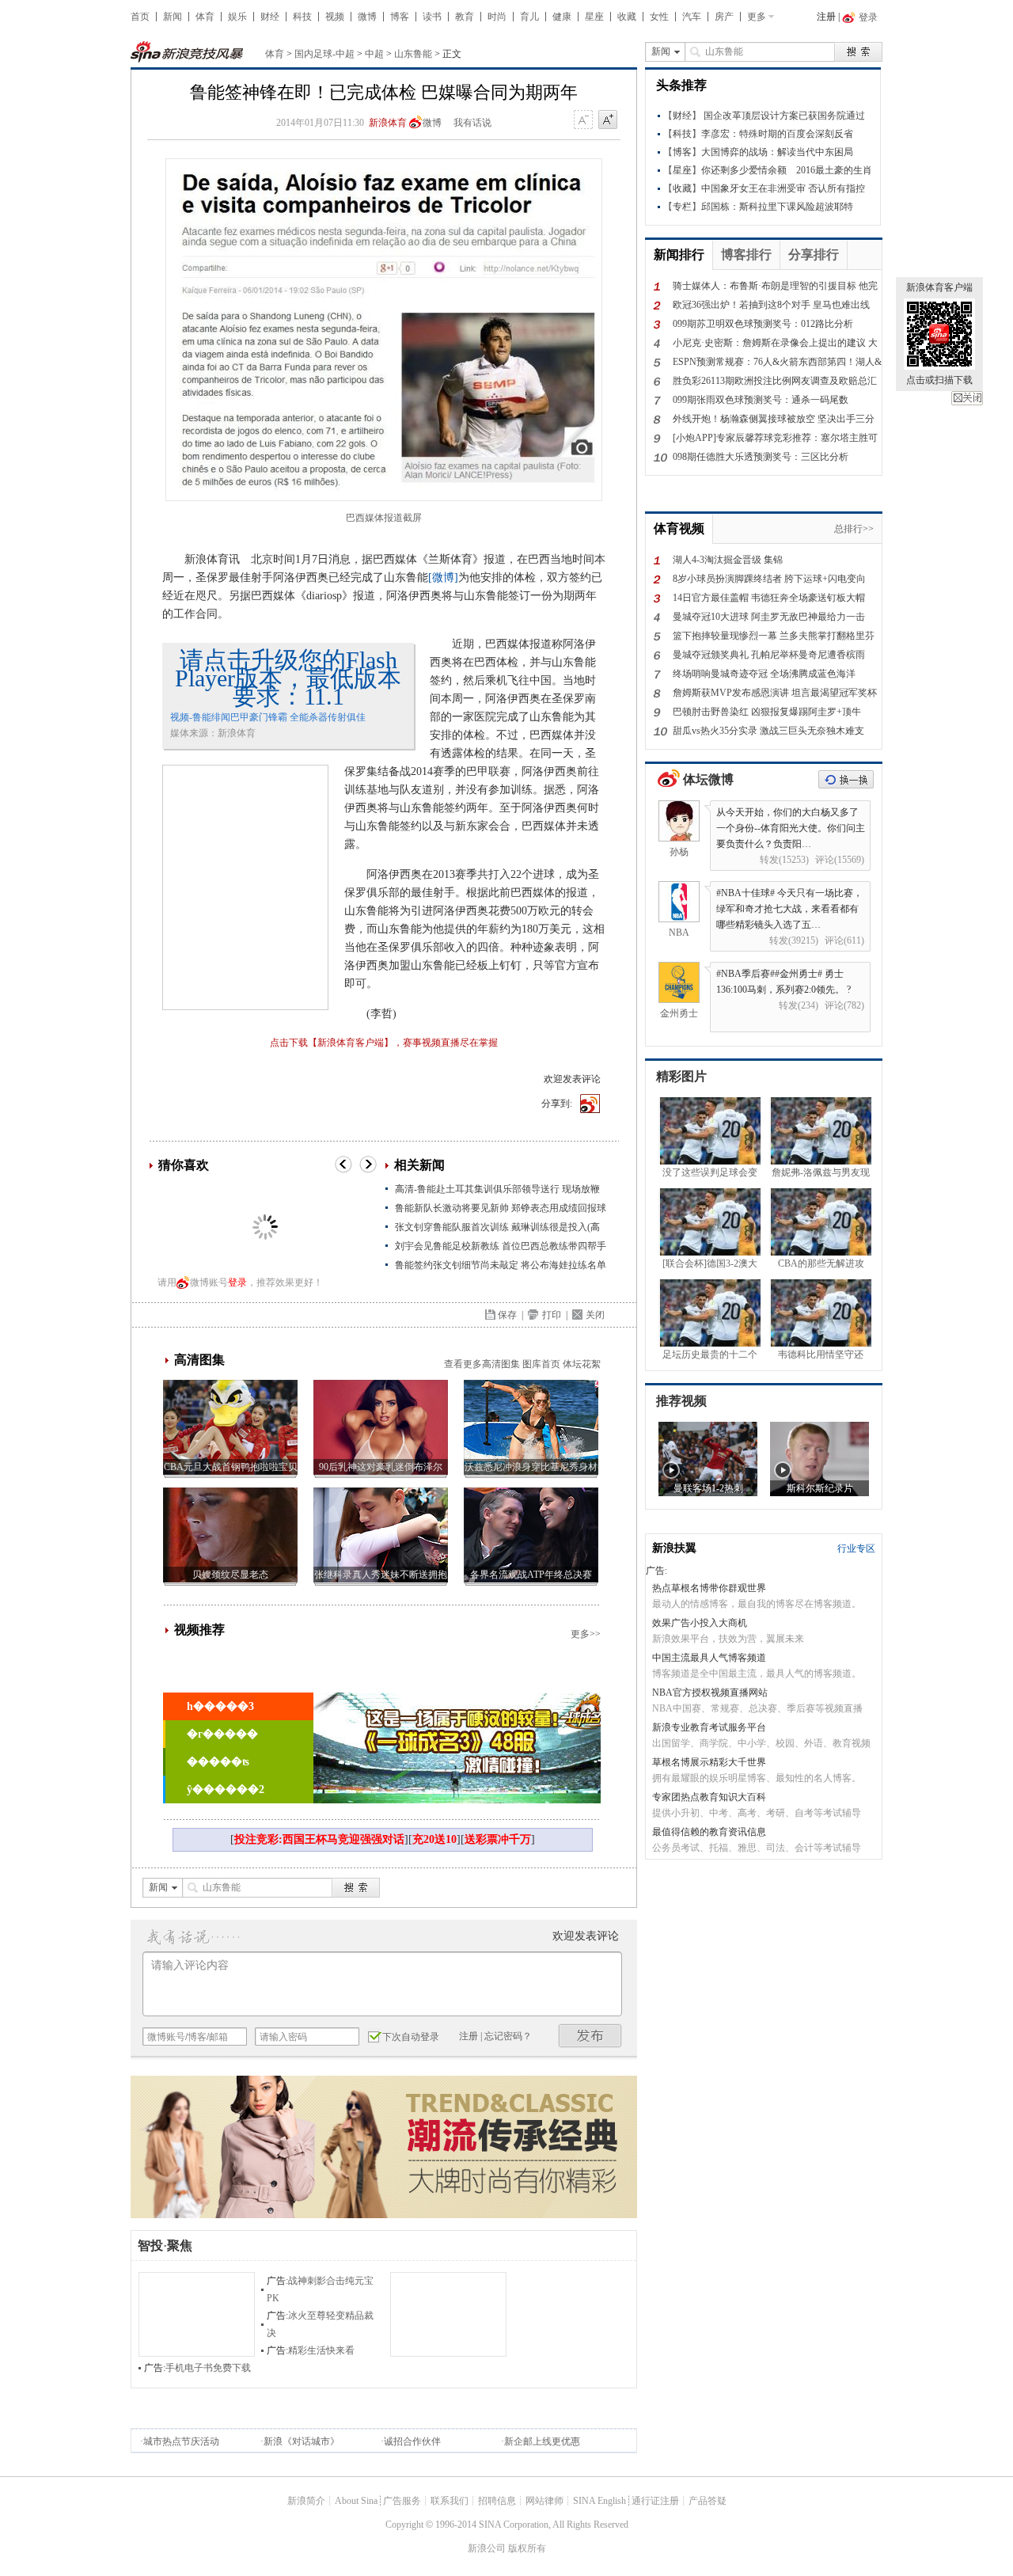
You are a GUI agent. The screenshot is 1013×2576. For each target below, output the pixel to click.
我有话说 (472, 123)
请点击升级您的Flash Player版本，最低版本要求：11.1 (288, 678)
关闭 (967, 398)
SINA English (599, 2501)
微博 (367, 17)
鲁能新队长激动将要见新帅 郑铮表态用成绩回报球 (501, 1208)
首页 (140, 17)
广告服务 (402, 2501)
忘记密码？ (508, 2036)
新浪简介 (306, 2501)
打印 (552, 1315)
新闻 (173, 17)
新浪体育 (388, 123)
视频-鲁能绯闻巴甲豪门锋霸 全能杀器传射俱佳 (268, 717)
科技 (302, 17)
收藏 (627, 17)
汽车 (692, 17)
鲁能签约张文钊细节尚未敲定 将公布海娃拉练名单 (501, 1265)
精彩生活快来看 (321, 2350)
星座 (594, 17)
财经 (270, 17)
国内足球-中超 (324, 54)
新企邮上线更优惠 (542, 2441)
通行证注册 (655, 2501)
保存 (507, 1315)
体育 (205, 17)
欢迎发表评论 (572, 1079)
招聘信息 (497, 2501)
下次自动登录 (411, 2037)
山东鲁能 (413, 54)
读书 (432, 17)
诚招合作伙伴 (412, 2441)
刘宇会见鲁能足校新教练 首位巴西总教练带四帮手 (501, 1246)
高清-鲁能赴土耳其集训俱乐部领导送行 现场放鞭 (497, 1189)
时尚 (497, 17)
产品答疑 (708, 2501)
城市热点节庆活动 (181, 2441)
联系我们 (450, 2501)
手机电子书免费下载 (208, 2368)
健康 (562, 17)
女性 (659, 17)
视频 (335, 17)
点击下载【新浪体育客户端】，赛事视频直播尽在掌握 (384, 1043)
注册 (826, 17)
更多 (757, 17)
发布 (590, 2036)
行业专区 (856, 1548)
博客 (400, 17)
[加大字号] (608, 120)
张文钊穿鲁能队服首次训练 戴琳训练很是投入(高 (497, 1227)
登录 (237, 1282)
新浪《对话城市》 (302, 2441)
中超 (374, 54)
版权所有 (527, 2548)
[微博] (443, 578)
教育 (465, 17)
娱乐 (237, 17)
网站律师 (544, 2501)
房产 (724, 17)
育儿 (529, 17)
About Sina (356, 2501)
